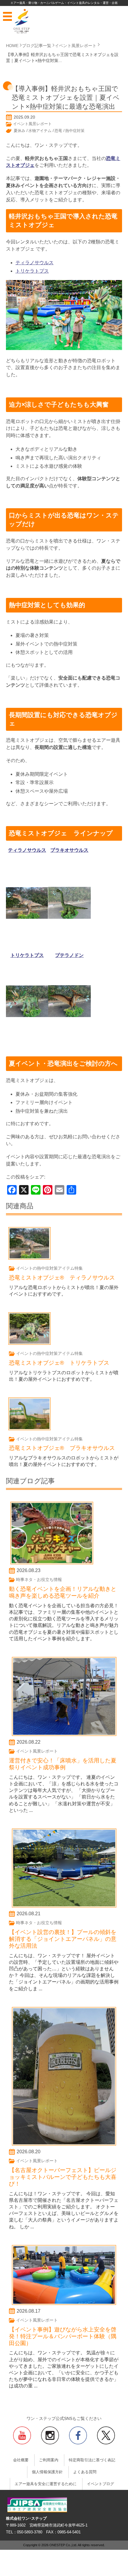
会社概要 (21, 2460)
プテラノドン (69, 955)
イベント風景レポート (32, 124)
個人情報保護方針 (47, 2472)
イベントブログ (100, 2484)
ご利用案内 (49, 2460)
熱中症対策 (75, 131)
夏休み (19, 131)
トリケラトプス (32, 271)
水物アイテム (40, 131)
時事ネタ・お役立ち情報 (39, 1580)
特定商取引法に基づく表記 (92, 2460)
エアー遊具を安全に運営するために (46, 2484)
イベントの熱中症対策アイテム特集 (49, 1268)
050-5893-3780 (30, 2532)
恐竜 (58, 131)
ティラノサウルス (35, 263)
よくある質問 (85, 2472)
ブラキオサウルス (69, 850)
